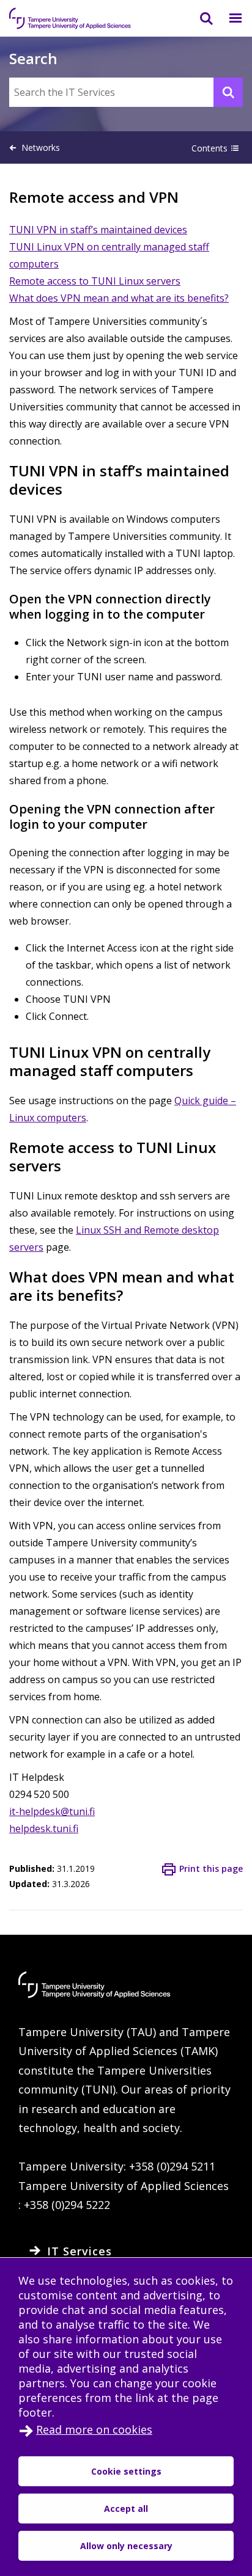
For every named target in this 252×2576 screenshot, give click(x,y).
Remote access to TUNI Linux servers (95, 281)
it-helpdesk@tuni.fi (52, 1811)
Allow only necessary (126, 2546)
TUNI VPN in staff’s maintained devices (98, 230)
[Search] (199, 18)
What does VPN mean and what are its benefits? (119, 298)
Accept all (126, 2509)
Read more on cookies (94, 2429)
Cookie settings (126, 2471)
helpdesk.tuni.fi (44, 1828)
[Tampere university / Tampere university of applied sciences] (70, 18)
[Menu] (228, 18)
